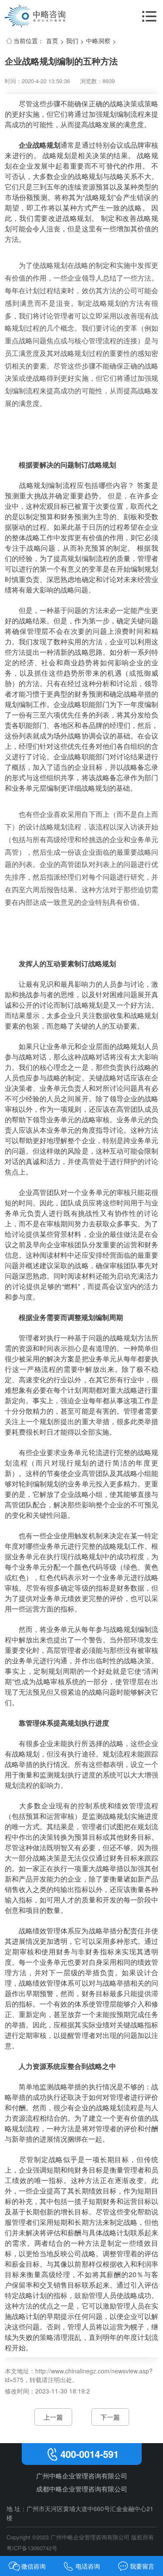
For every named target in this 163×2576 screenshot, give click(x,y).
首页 (52, 41)
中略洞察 (98, 41)
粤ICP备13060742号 (32, 2548)
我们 (72, 41)
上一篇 (53, 2417)
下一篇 (110, 2417)
